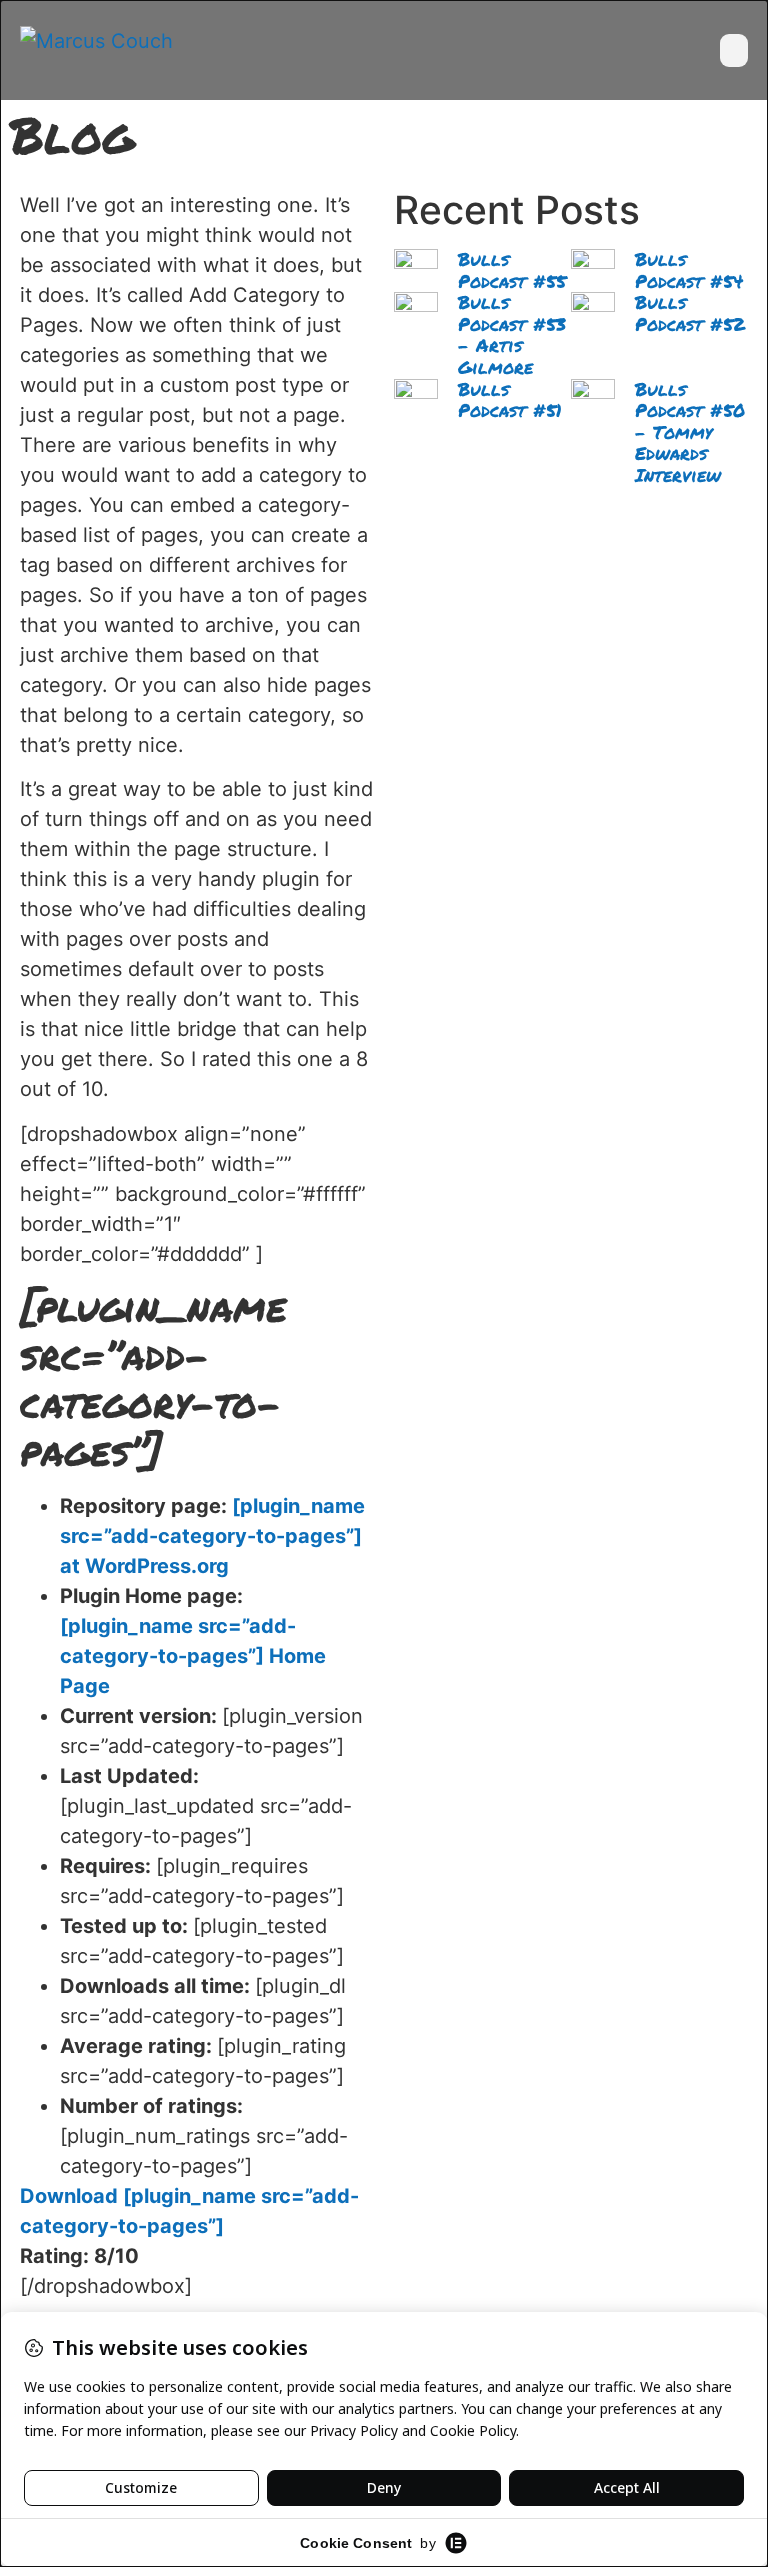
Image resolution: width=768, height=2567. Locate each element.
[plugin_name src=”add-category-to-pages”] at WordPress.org (212, 1536)
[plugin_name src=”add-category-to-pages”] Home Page (193, 1656)
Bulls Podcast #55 (512, 270)
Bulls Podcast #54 (689, 270)
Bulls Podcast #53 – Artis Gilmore (512, 334)
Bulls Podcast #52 (690, 313)
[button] (734, 50)
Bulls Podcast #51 (510, 400)
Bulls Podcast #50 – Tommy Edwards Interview (690, 432)
